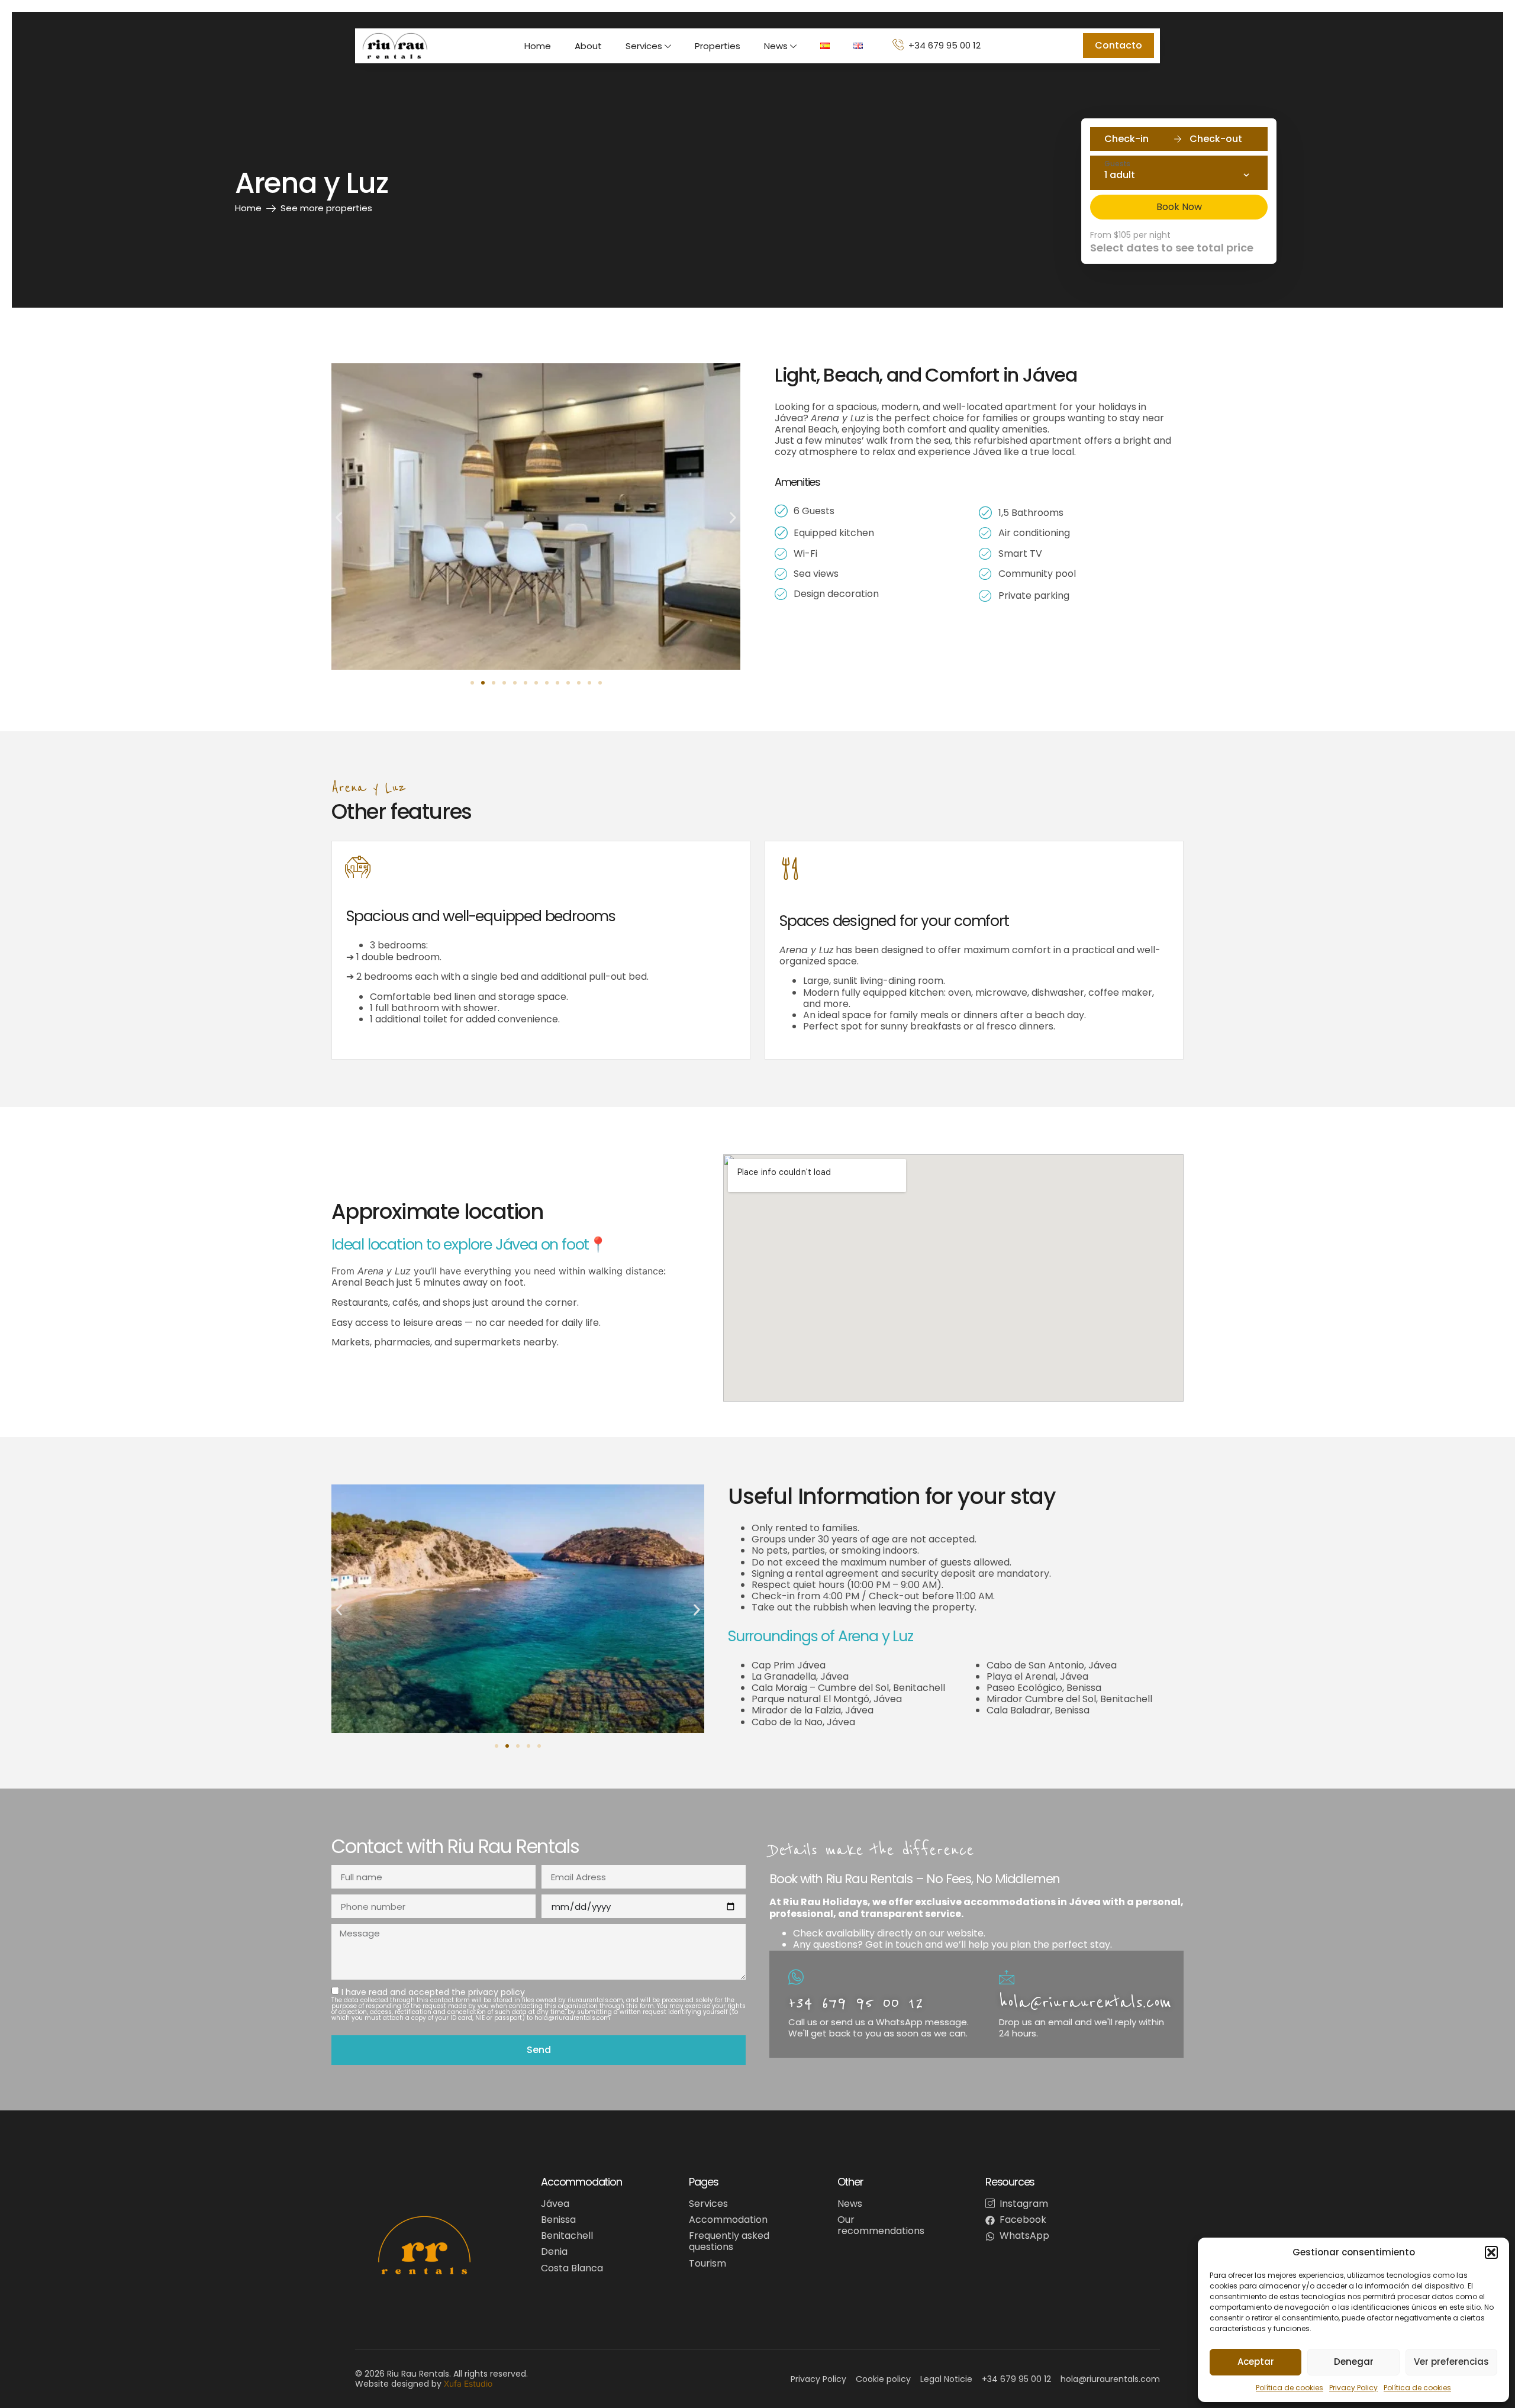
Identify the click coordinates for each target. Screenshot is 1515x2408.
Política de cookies (1290, 2388)
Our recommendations (881, 2225)
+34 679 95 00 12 (856, 2002)
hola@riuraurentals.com (1085, 2002)
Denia (554, 2252)
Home (538, 46)
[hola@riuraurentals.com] (1007, 1977)
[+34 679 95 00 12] (796, 1977)
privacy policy (497, 1992)
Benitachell (567, 2236)
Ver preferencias (1451, 2362)
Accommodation (728, 2220)
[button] (1491, 2252)
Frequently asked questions (729, 2241)
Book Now (1179, 207)
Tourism (707, 2263)
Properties (718, 46)
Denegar (1354, 2362)
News (776, 46)
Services (644, 46)
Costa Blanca (572, 2268)
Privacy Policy (1353, 2388)
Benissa (558, 2220)
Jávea (555, 2204)
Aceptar (1256, 2362)
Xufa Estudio (468, 2383)
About (588, 46)
